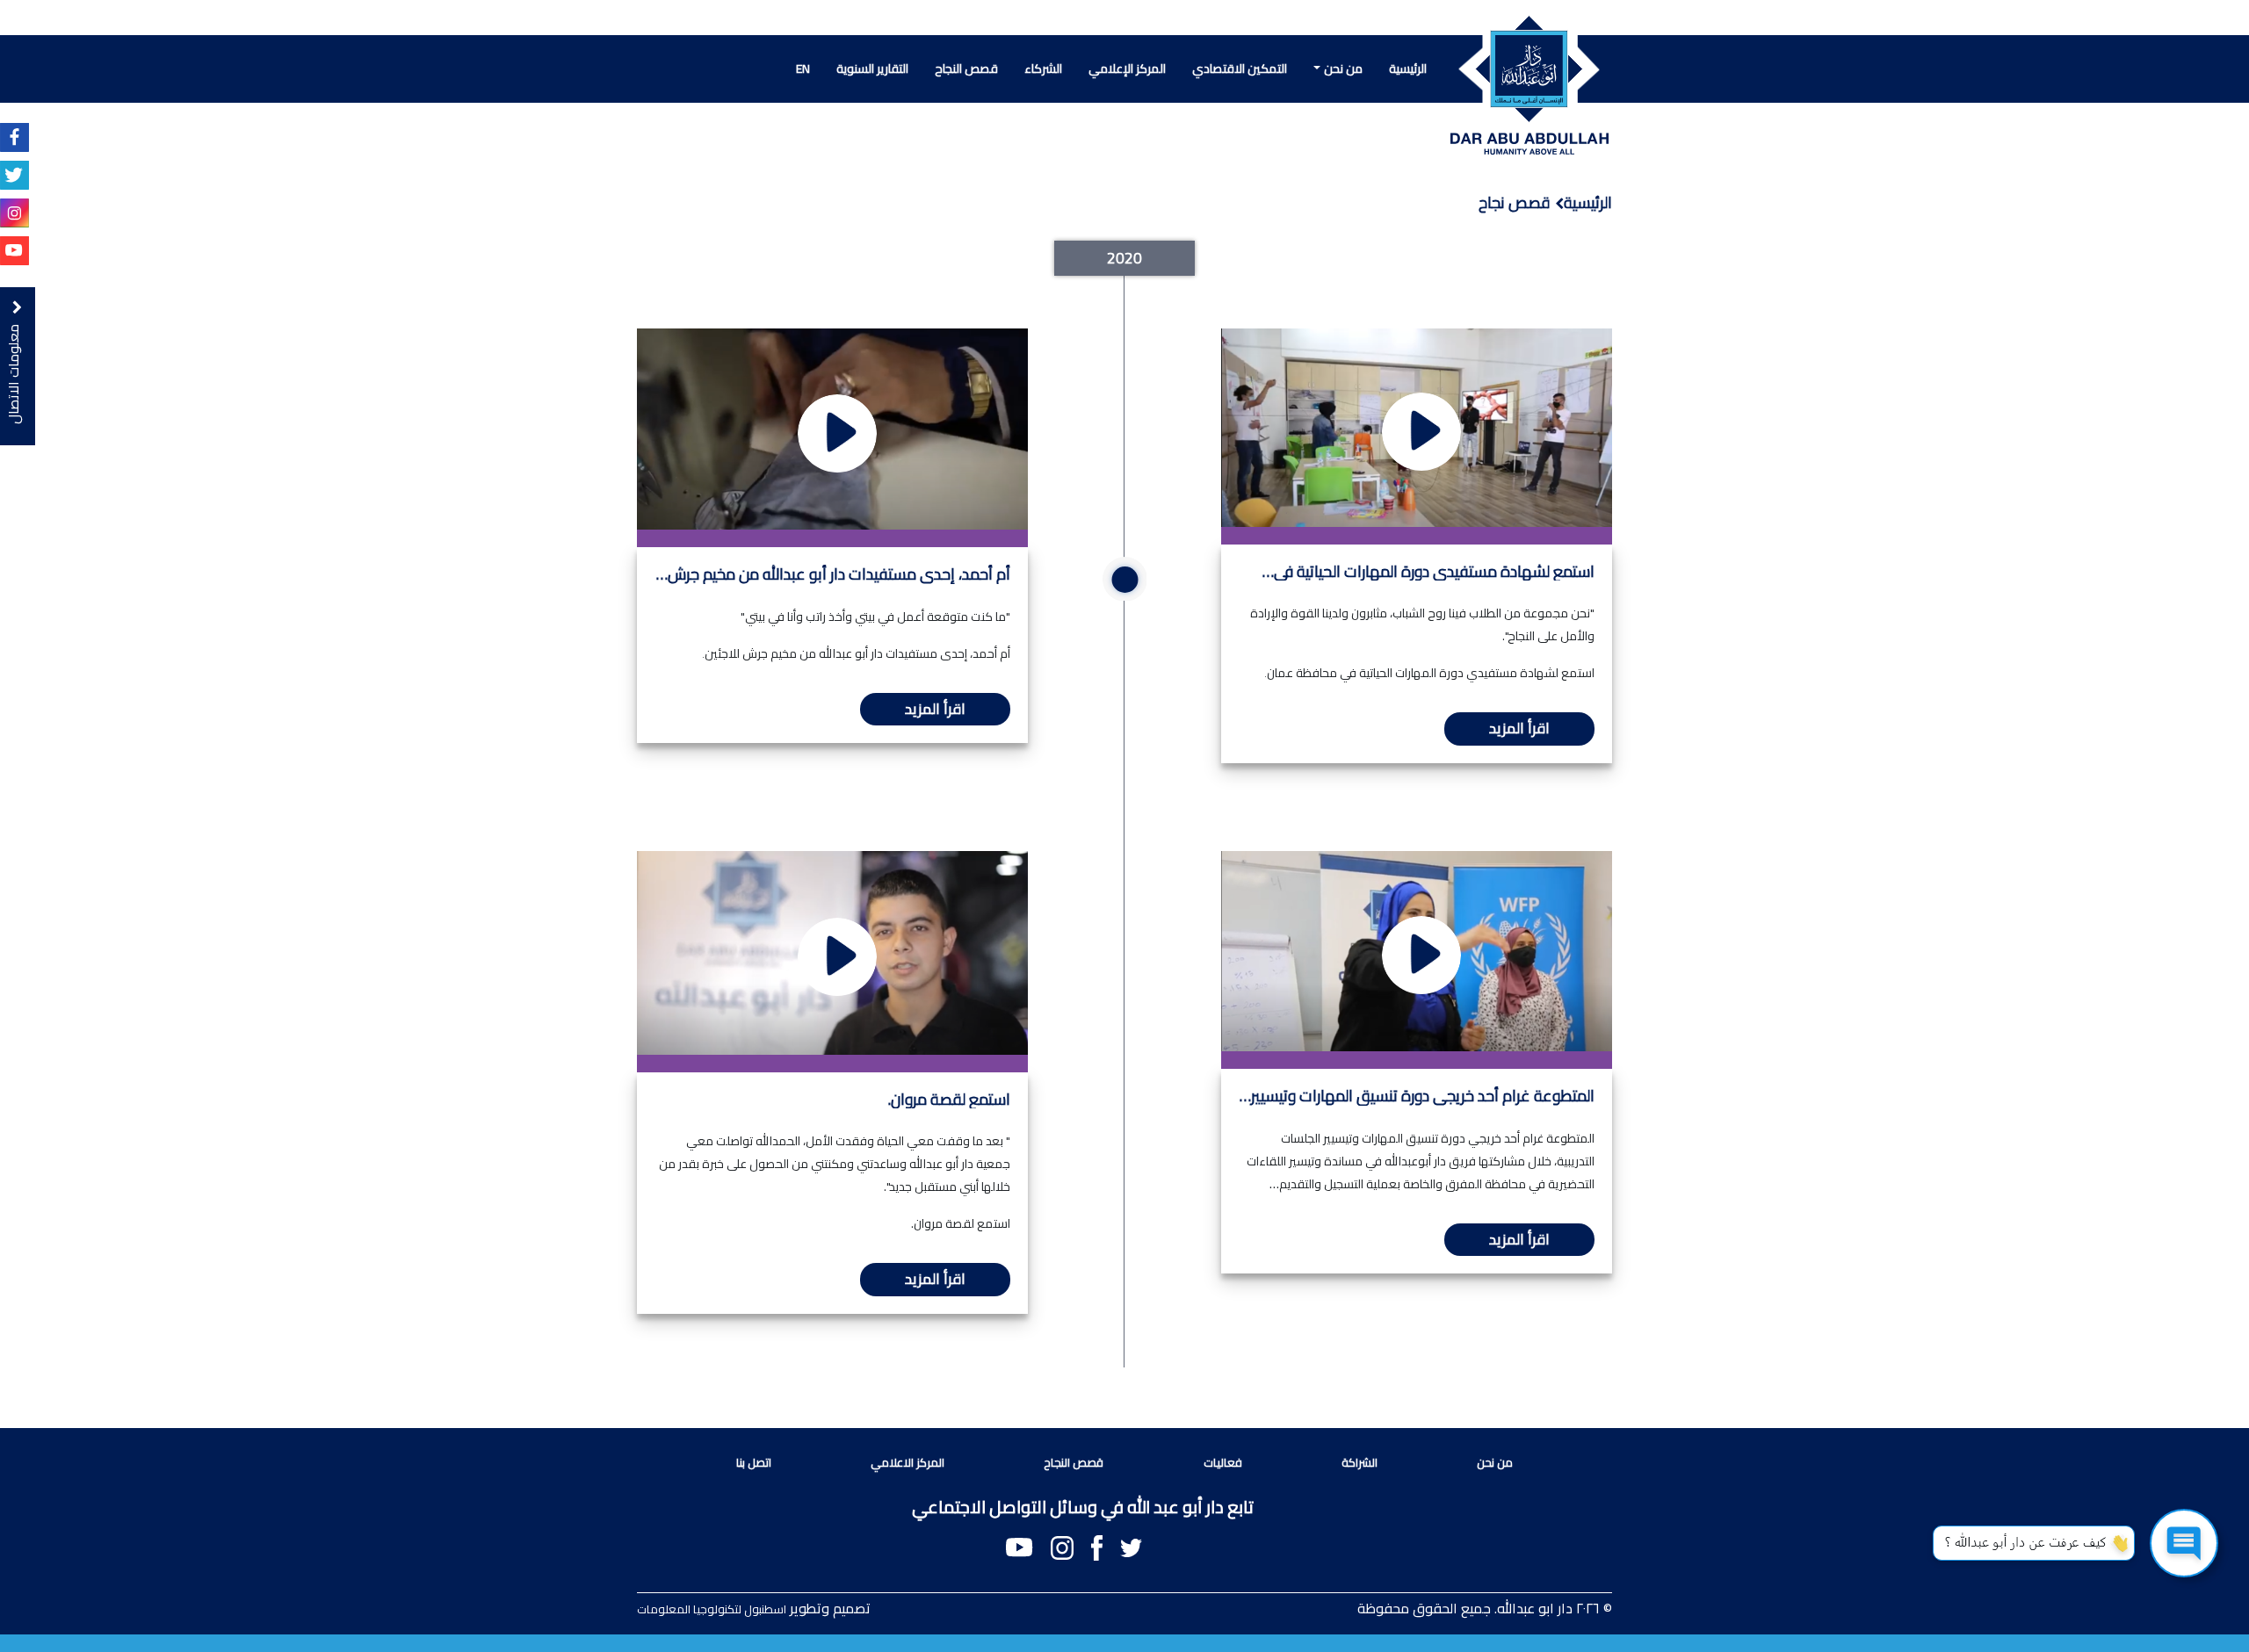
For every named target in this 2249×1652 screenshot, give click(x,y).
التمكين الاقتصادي (1240, 69)
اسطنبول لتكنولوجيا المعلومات (712, 1609)
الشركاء (1043, 69)
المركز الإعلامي (1127, 69)
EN (803, 69)
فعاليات (1223, 1462)
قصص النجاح (966, 69)
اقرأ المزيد (1519, 728)
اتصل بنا (754, 1462)
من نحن (1343, 69)
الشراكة (1360, 1462)
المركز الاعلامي (908, 1462)
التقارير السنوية (872, 69)
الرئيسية (1408, 69)
